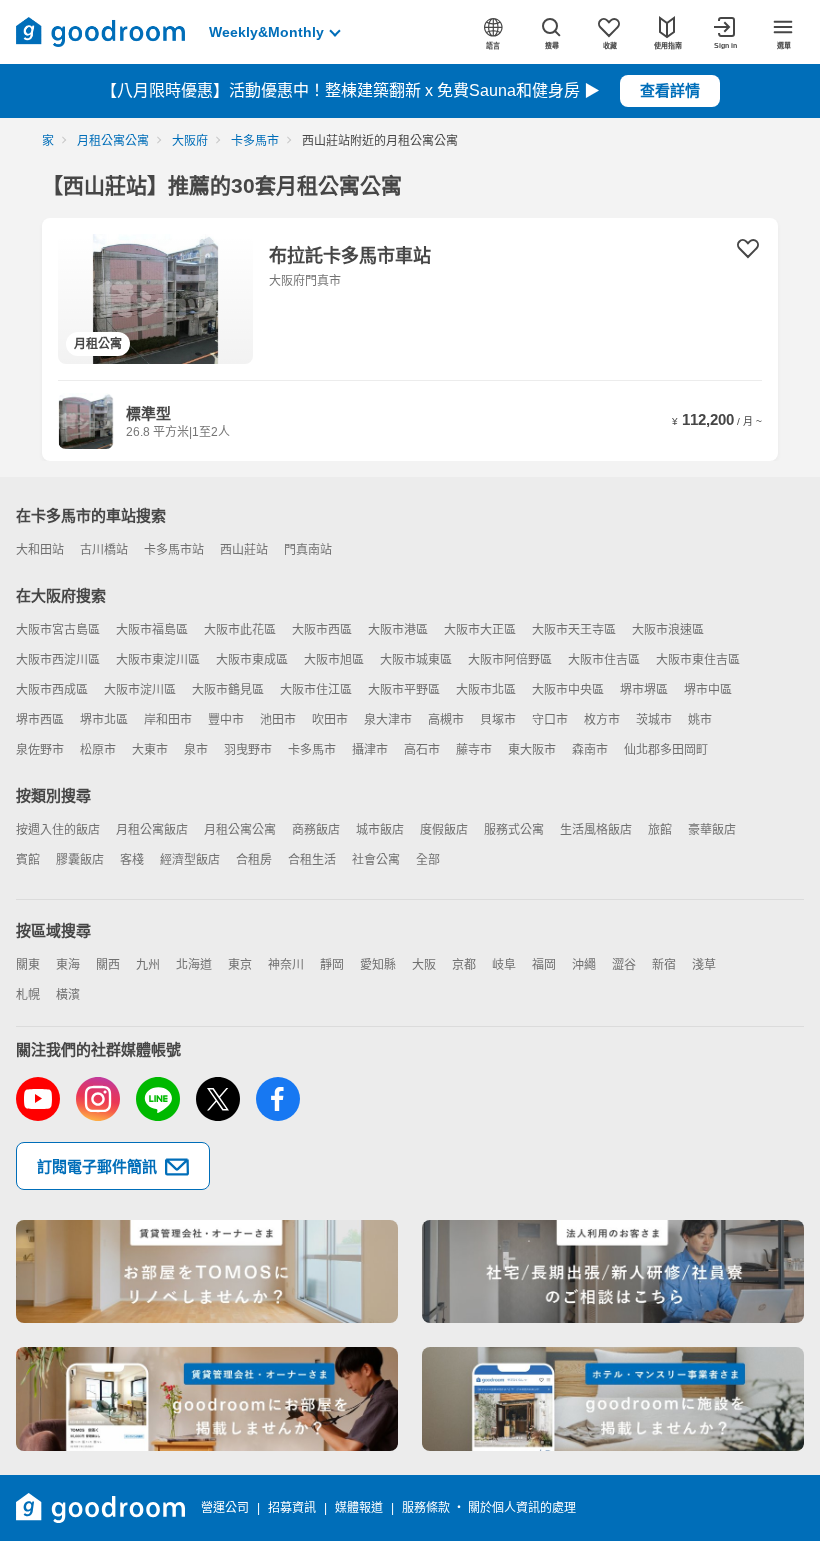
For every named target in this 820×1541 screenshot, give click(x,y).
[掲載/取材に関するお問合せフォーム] (613, 1399)
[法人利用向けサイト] (613, 1272)
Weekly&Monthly (266, 32)
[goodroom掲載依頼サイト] (207, 1399)
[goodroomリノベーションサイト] (207, 1272)
